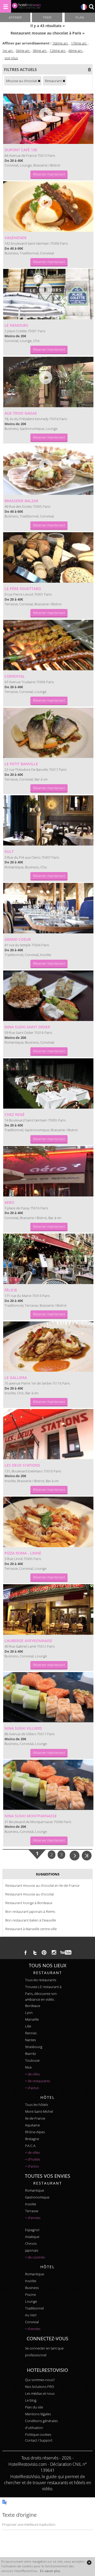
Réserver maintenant (49, 174)
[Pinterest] (44, 1953)
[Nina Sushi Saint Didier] (48, 996)
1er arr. (8, 51)
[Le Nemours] (48, 294)
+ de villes (32, 2074)
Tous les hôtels (37, 2105)
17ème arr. (79, 43)
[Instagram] (54, 1953)
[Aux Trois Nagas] (48, 382)
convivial (32, 2322)
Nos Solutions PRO (40, 2387)
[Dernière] (87, 1855)
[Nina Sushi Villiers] (48, 1697)
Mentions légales (38, 2414)
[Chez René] (48, 1084)
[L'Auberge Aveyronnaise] (48, 1609)
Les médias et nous (40, 2393)
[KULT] (48, 821)
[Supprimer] (39, 81)
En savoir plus (50, 2571)
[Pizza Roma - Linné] (48, 1522)
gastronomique (37, 2197)
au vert (31, 2315)
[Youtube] (66, 1953)
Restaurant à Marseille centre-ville (31, 1929)
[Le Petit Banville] (48, 733)
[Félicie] (48, 1259)
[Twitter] (35, 1953)
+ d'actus (32, 2088)
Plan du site (34, 2407)
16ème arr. (60, 43)
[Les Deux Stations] (48, 1434)
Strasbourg (34, 2047)
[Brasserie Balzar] (48, 470)
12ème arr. (58, 51)
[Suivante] (75, 1855)
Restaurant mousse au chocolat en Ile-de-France (42, 1885)
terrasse (32, 2211)
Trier (47, 17)
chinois (31, 2243)
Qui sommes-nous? (40, 2380)
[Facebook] (26, 1953)
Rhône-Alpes (35, 2132)
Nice (28, 2067)
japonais (32, 2250)
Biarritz (30, 2054)
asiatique (32, 2237)
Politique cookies (38, 2434)
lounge (31, 2301)
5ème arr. (23, 51)
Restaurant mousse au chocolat (30, 1894)
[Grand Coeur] (48, 908)
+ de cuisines (35, 2257)
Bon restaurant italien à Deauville (31, 1920)
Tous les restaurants (41, 1980)
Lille (28, 2026)
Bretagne (32, 2139)
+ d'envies (33, 2218)
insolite (31, 2204)
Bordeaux (33, 2006)
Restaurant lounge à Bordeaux (29, 1903)
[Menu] (6, 6)
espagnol (32, 2230)
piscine (30, 2295)
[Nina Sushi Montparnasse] (48, 1785)
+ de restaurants (38, 2081)
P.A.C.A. (31, 2146)
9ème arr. (40, 51)
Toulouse (32, 2060)
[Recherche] (91, 7)
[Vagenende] (48, 207)
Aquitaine (32, 2125)
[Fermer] (89, 2562)
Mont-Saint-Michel (39, 2111)
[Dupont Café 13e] (48, 119)
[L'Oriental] (48, 645)
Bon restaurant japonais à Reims (30, 1911)
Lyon (29, 2012)
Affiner (15, 17)
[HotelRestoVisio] (26, 7)
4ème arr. (76, 51)
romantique (35, 2190)
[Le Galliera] (48, 1347)
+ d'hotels (33, 2159)
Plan (80, 17)
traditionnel (34, 2308)
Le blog (31, 2400)
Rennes (31, 2033)
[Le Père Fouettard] (48, 557)
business (32, 2288)
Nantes (30, 2040)
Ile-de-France (35, 2118)
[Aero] (48, 1171)
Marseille (32, 2019)
